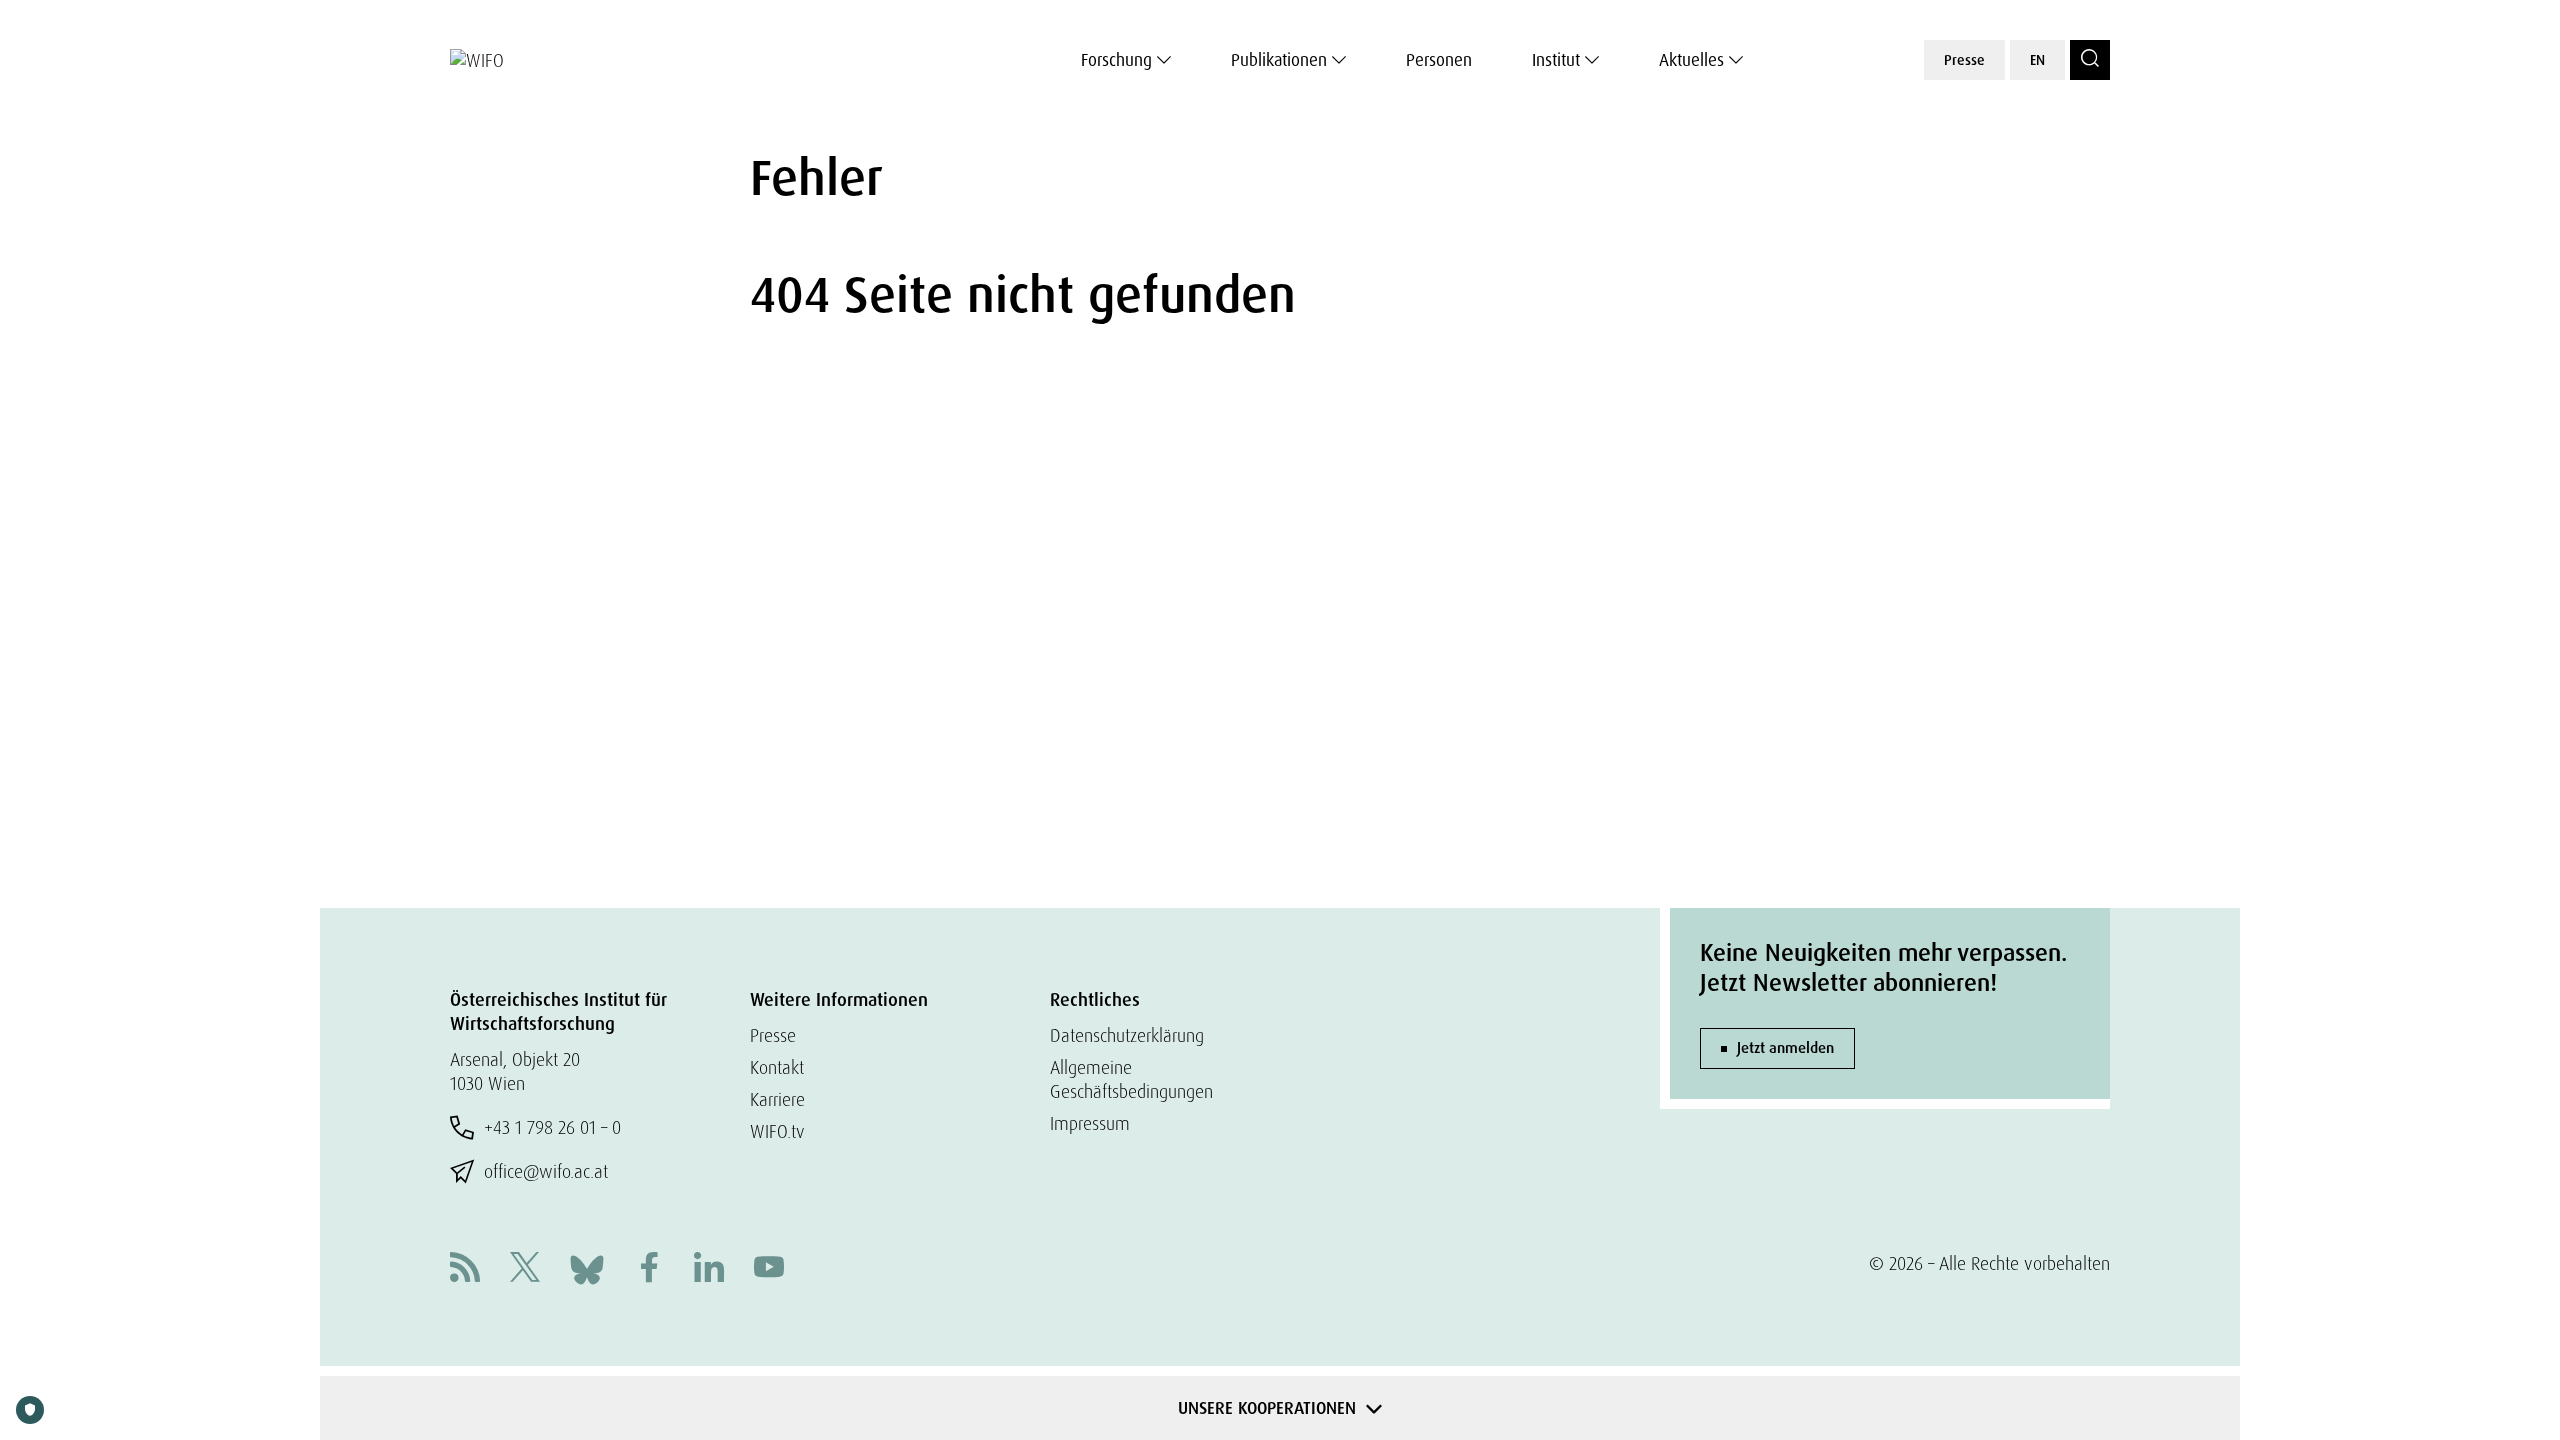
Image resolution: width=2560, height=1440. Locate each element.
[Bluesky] (587, 1267)
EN (2037, 60)
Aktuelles (1691, 60)
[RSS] (465, 1269)
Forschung (1116, 60)
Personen (1439, 60)
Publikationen (1279, 60)
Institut (1556, 60)
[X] (525, 1269)
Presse (1964, 60)
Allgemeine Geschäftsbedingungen (1131, 1079)
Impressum (1090, 1123)
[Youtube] (769, 1269)
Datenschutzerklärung (1127, 1035)
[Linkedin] (709, 1269)
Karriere (777, 1099)
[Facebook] (649, 1269)
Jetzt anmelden (1785, 1048)
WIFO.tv (777, 1131)
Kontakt (777, 1067)
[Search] (2090, 60)
